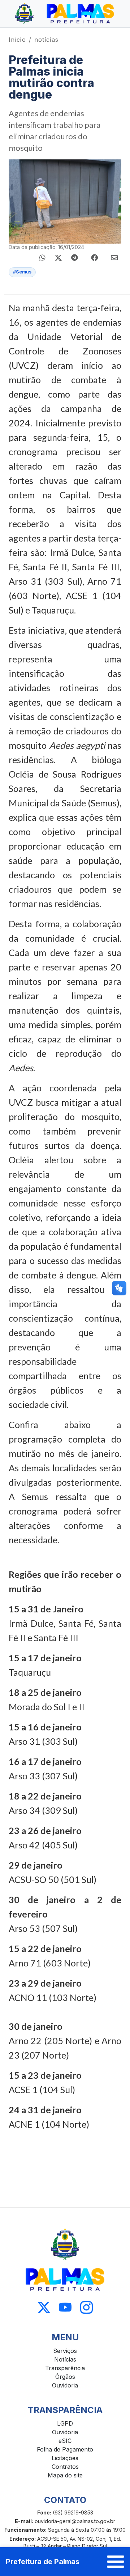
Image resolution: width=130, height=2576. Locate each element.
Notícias (65, 2359)
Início (17, 40)
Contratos (65, 2467)
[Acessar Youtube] (65, 2307)
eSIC (65, 2441)
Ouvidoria (65, 2385)
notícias (46, 40)
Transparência (65, 2368)
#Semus (22, 272)
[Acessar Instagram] (86, 2307)
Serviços (65, 2351)
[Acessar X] (44, 2307)
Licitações (65, 2458)
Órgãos (65, 2377)
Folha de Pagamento (65, 2449)
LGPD (65, 2423)
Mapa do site (65, 2475)
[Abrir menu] (116, 2562)
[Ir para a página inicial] (65, 14)
